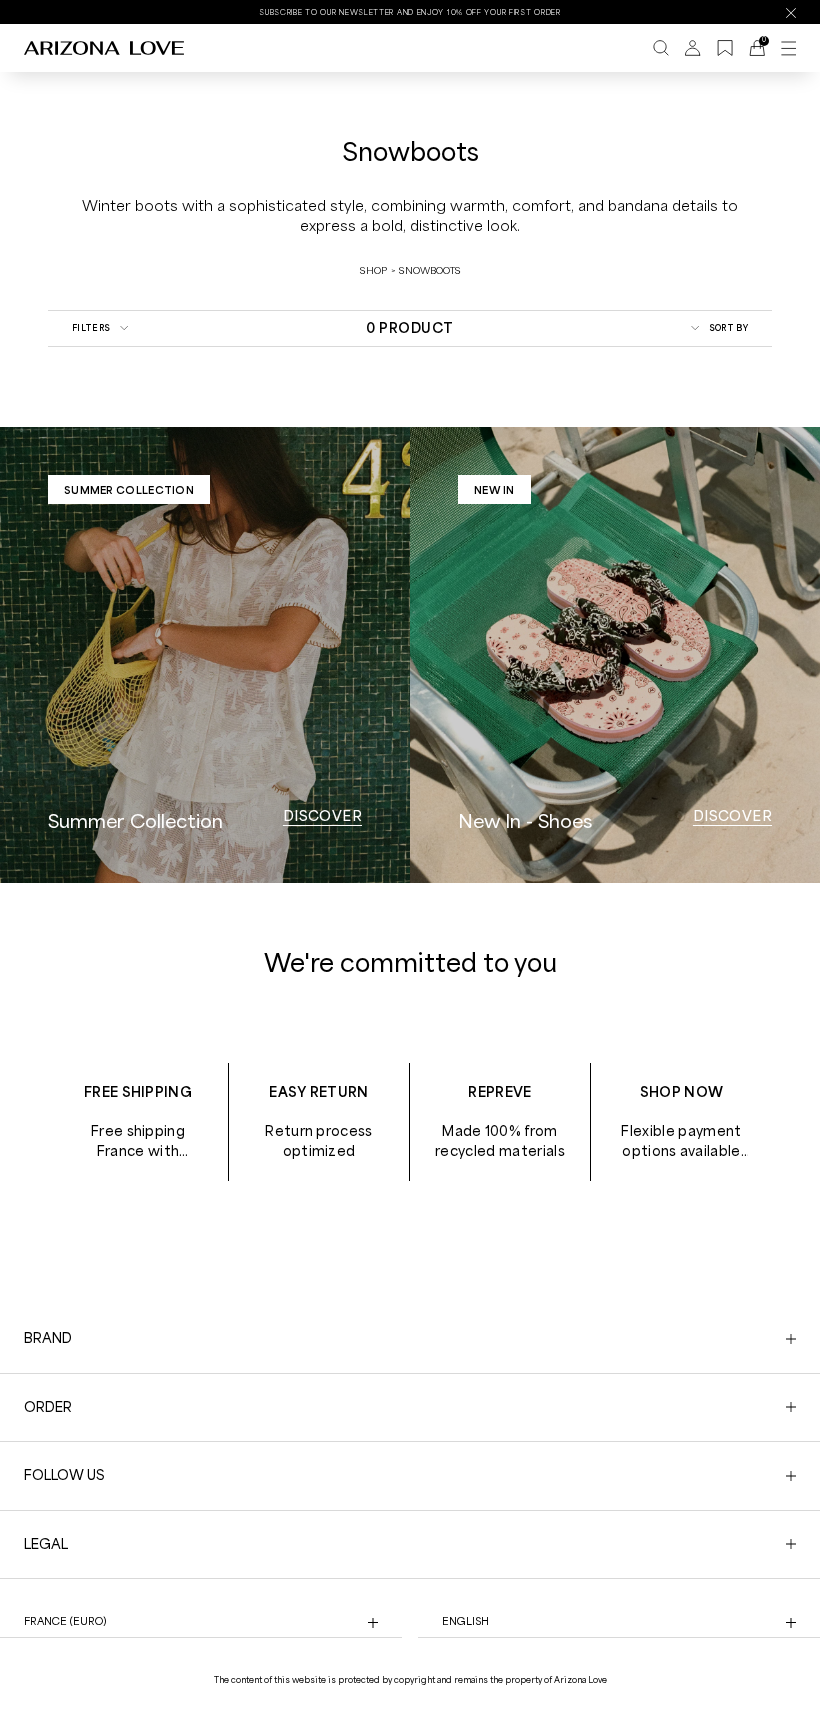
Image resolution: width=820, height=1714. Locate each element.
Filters (91, 327)
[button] (162, 1689)
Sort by (728, 327)
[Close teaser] (310, 1658)
